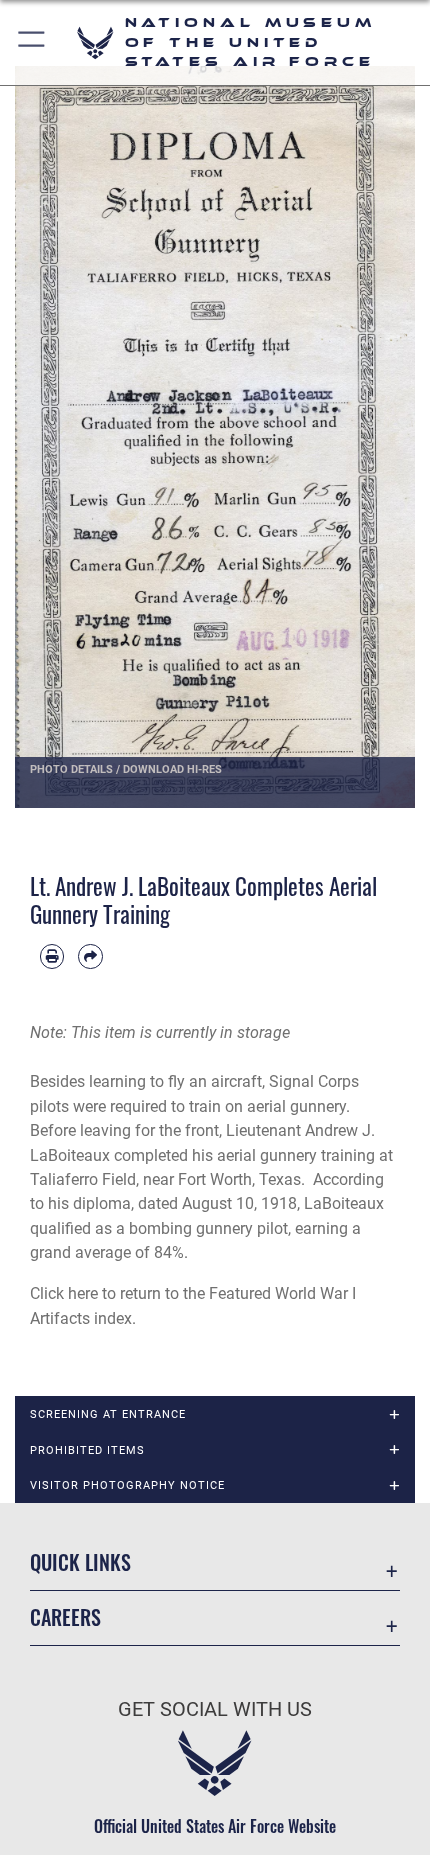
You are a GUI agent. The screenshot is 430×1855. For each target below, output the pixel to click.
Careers (65, 1617)
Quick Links (80, 1562)
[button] (32, 42)
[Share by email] (90, 956)
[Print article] (52, 956)
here (83, 1293)
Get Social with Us (215, 1709)
